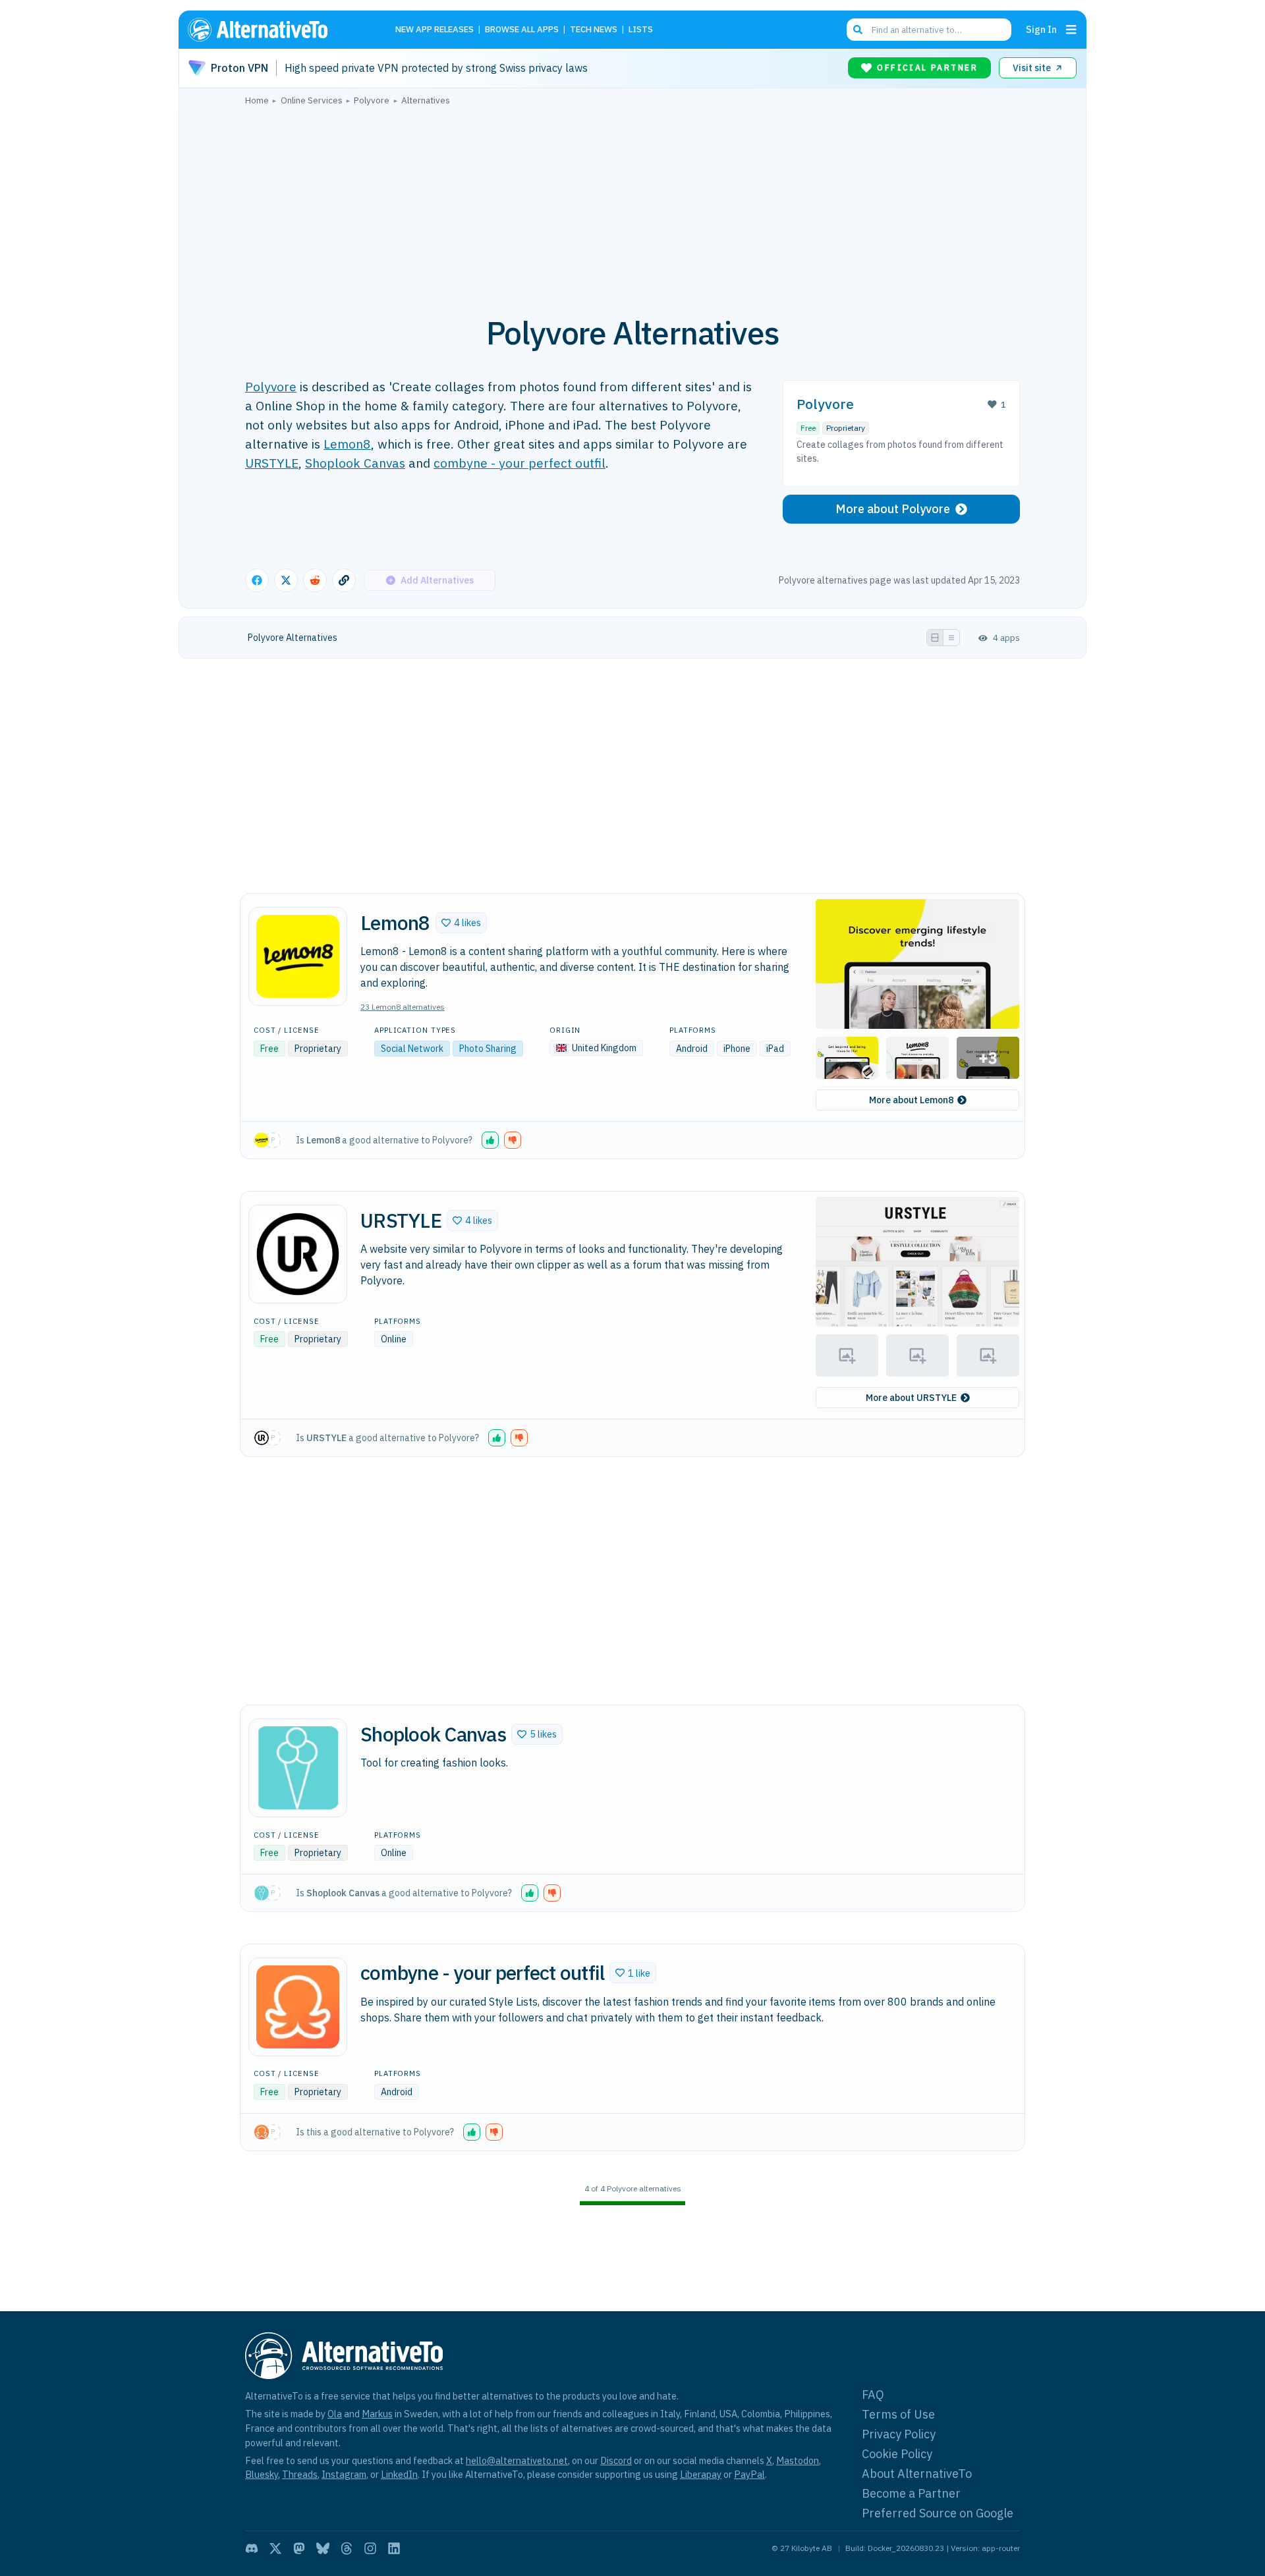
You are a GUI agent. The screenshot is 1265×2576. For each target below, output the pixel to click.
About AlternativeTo (917, 2474)
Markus (377, 2414)
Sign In (1041, 29)
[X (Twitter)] (275, 2548)
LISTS (641, 30)
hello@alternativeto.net (517, 2460)
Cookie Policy (897, 2454)
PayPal (749, 2474)
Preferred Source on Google (938, 2513)
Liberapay (701, 2474)
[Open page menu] (1071, 30)
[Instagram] (370, 2548)
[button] (461, 923)
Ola (335, 2414)
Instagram (344, 2474)
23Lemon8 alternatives (403, 1007)
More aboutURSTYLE (911, 1398)
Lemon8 (347, 444)
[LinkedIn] (394, 2548)
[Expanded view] (935, 638)
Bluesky (262, 2474)
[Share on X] (286, 580)
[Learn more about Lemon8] (298, 956)
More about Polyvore (893, 509)
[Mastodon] (299, 2548)
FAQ (873, 2395)
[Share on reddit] (315, 580)
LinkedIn (399, 2474)
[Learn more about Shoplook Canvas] (298, 1768)
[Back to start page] (277, 30)
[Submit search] (858, 30)
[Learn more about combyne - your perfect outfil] (298, 2007)
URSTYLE (272, 463)
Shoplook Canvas (355, 463)
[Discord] (252, 2548)
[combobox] (929, 30)
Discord (616, 2460)
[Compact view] (951, 638)
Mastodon (798, 2460)
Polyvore (271, 386)
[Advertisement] (632, 204)
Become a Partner (911, 2493)
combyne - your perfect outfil (520, 463)
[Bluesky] (323, 2548)
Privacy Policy (899, 2434)
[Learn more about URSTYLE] (298, 1254)
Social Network (412, 1049)
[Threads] (347, 2548)
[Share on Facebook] (257, 580)
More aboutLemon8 (911, 1100)
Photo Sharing (488, 1049)
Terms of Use (898, 2414)
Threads (300, 2474)
